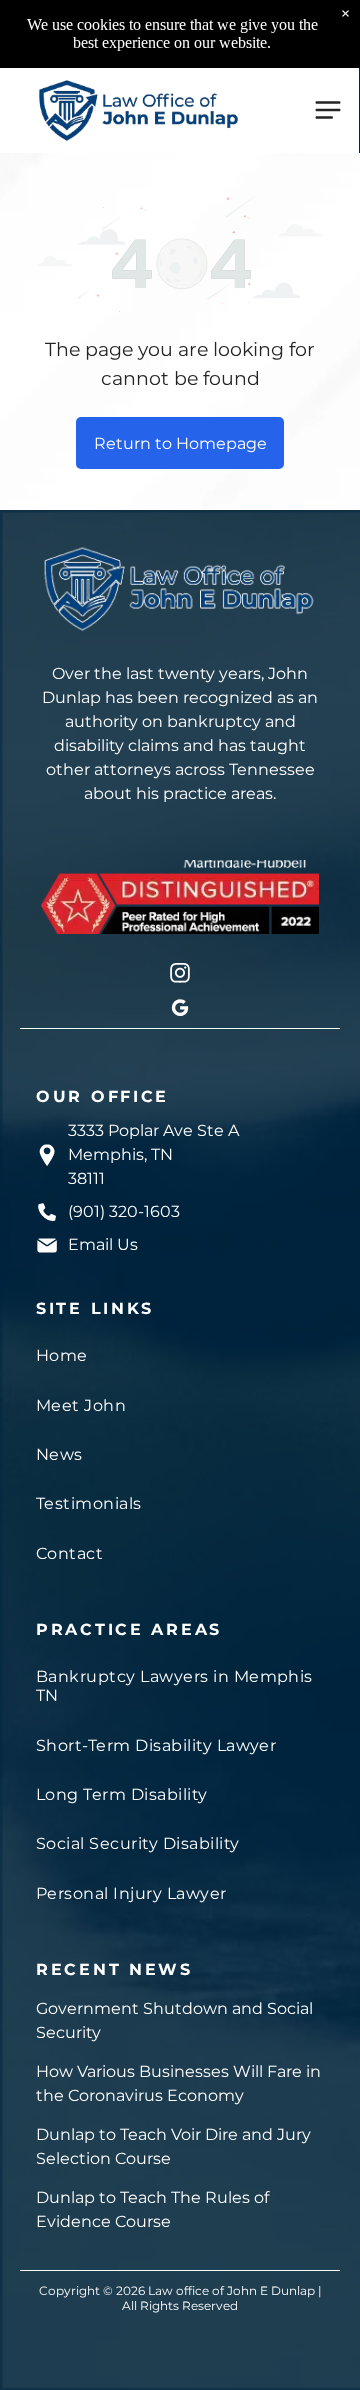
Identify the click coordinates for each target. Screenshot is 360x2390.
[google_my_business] (180, 1010)
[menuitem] (180, 1355)
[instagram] (180, 975)
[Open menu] (328, 110)
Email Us (103, 1244)
